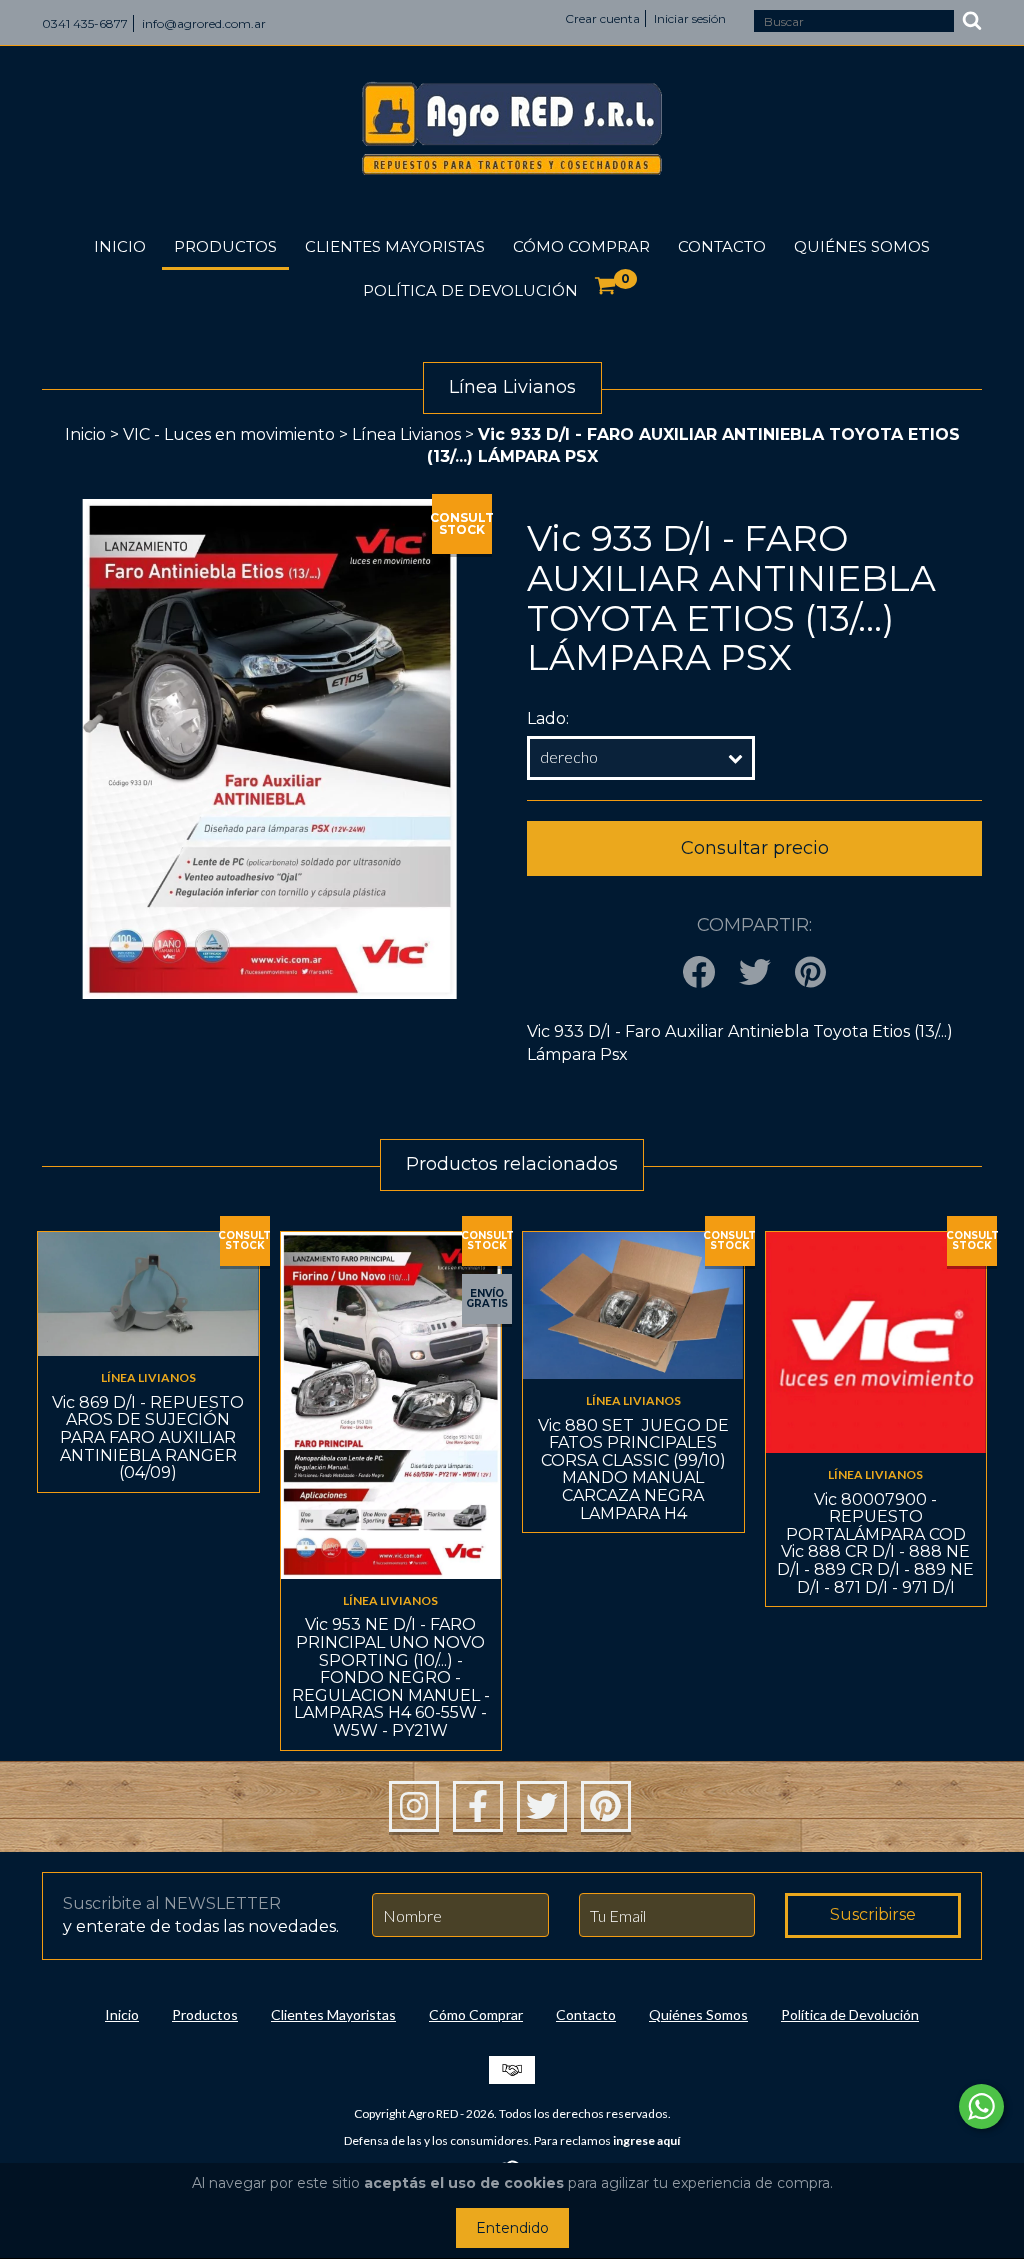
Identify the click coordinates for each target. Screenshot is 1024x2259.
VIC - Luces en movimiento (229, 434)
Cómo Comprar (581, 246)
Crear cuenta (602, 18)
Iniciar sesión (690, 18)
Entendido (512, 2228)
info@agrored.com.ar (204, 23)
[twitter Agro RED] (542, 1807)
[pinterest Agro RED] (606, 1807)
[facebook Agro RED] (478, 1807)
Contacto (722, 246)
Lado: (548, 718)
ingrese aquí (646, 2140)
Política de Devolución (470, 290)
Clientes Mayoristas (395, 246)
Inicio (120, 246)
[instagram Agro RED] (414, 1807)
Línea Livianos (406, 434)
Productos (225, 246)
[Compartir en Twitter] (755, 973)
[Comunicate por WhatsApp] (981, 2106)
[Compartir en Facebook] (699, 973)
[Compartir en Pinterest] (810, 973)
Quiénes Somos (862, 246)
